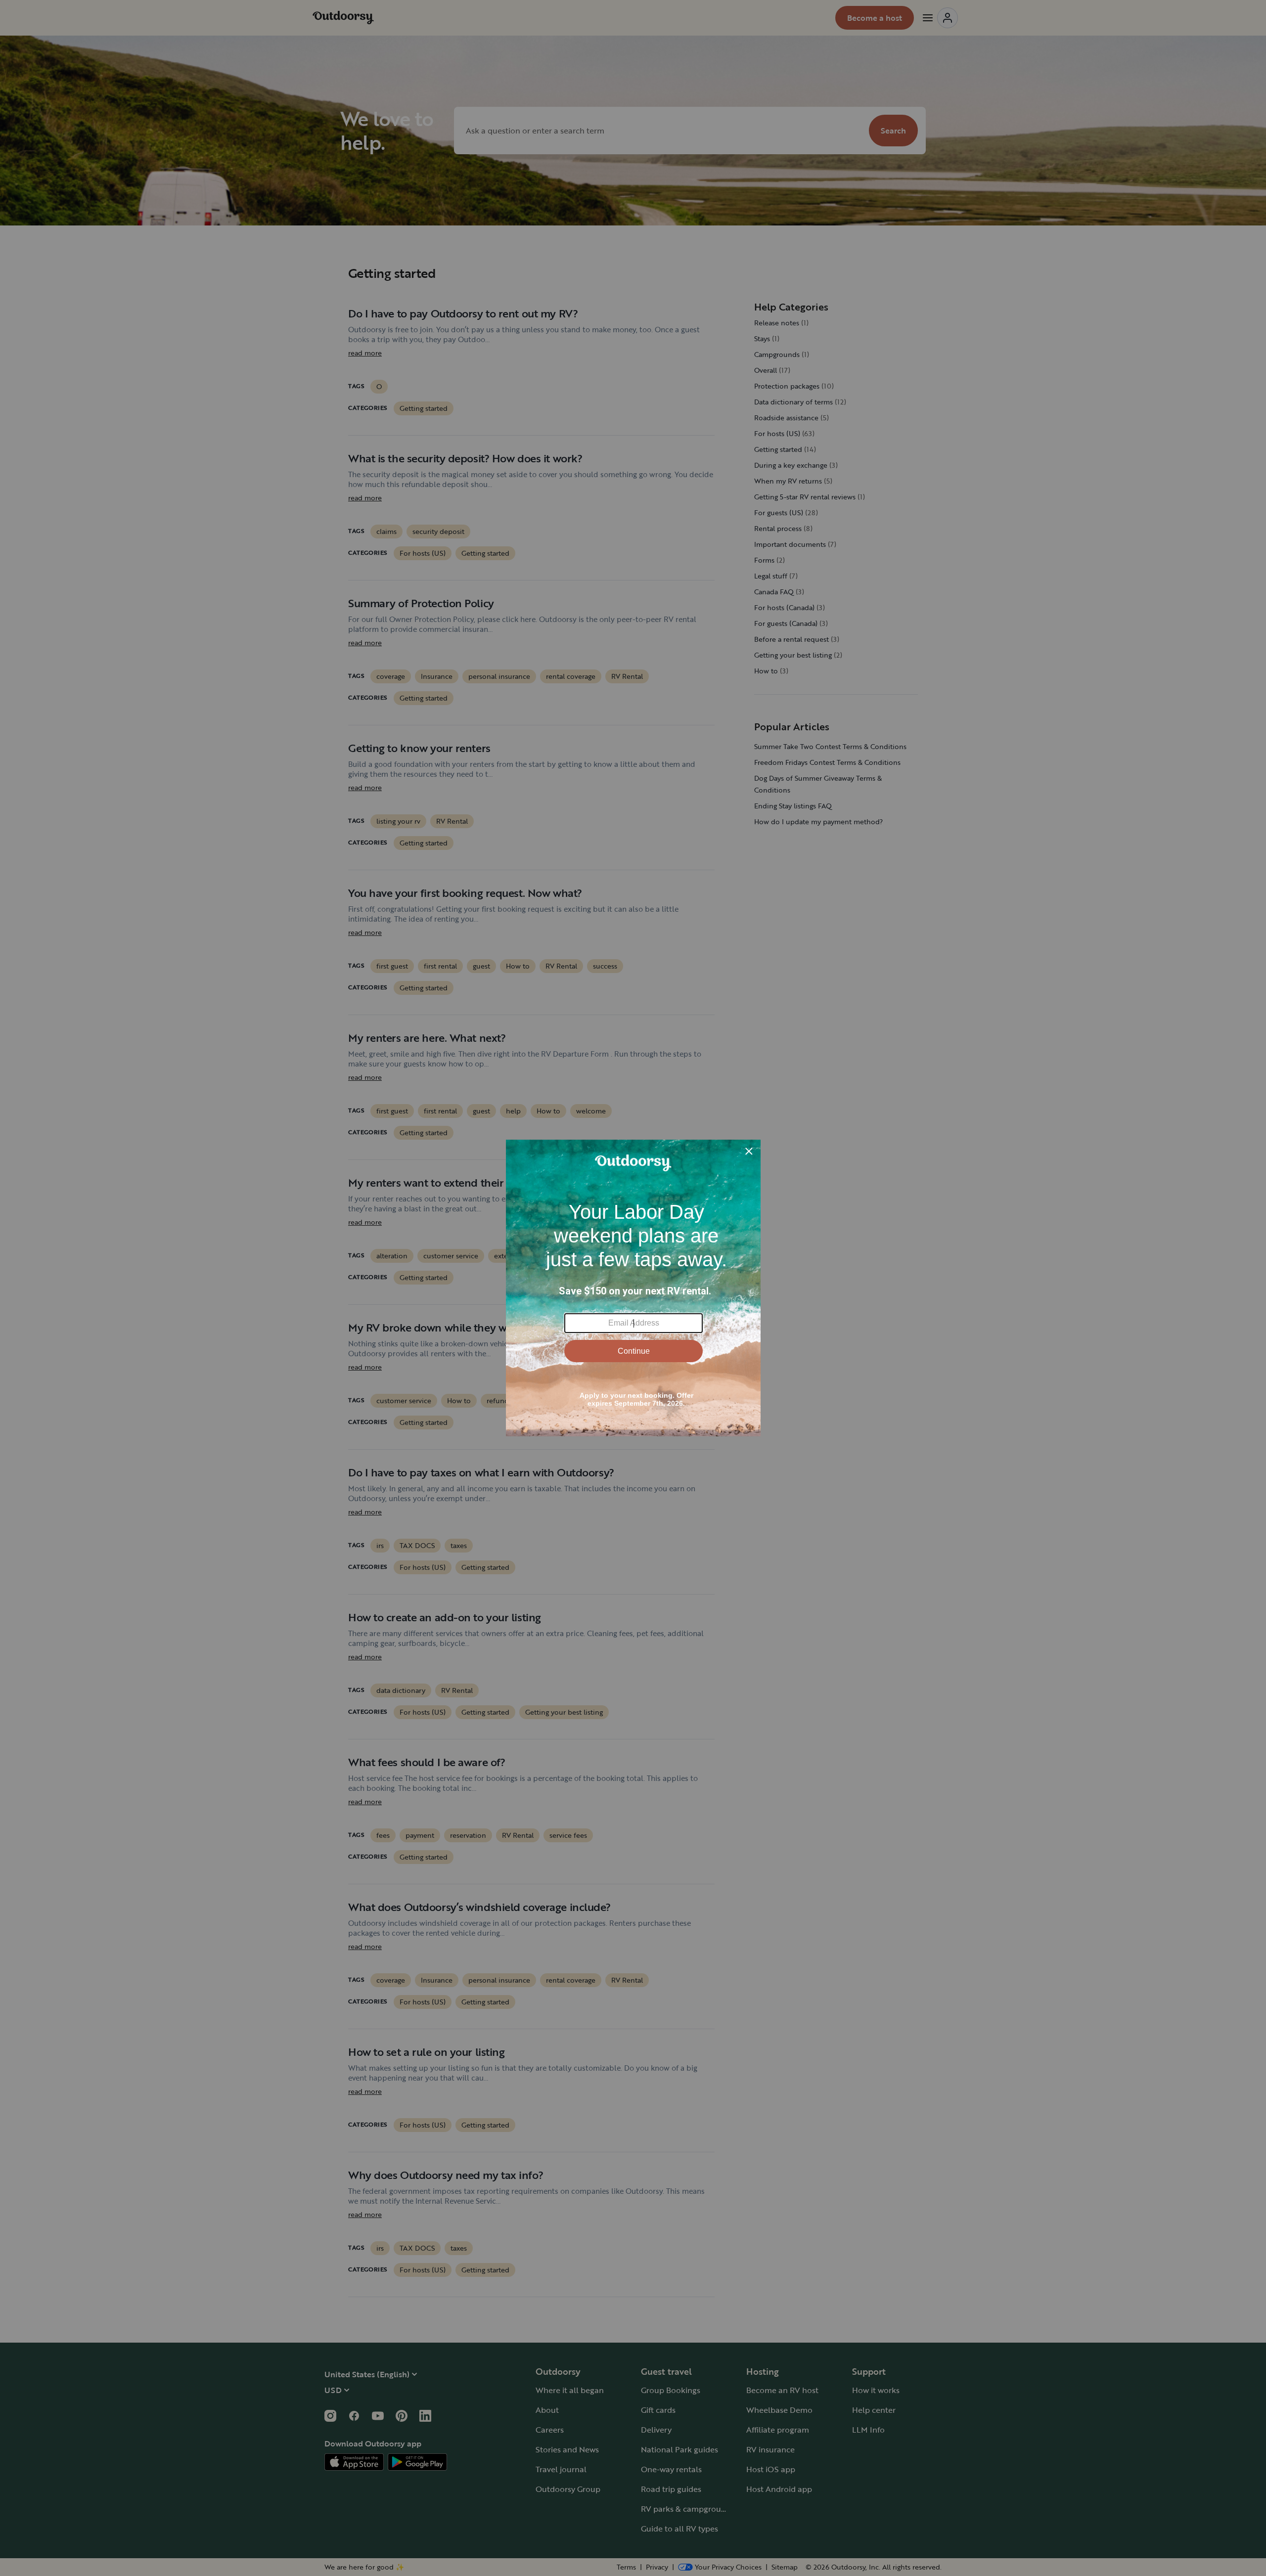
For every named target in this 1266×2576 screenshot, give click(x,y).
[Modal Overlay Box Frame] (633, 1288)
